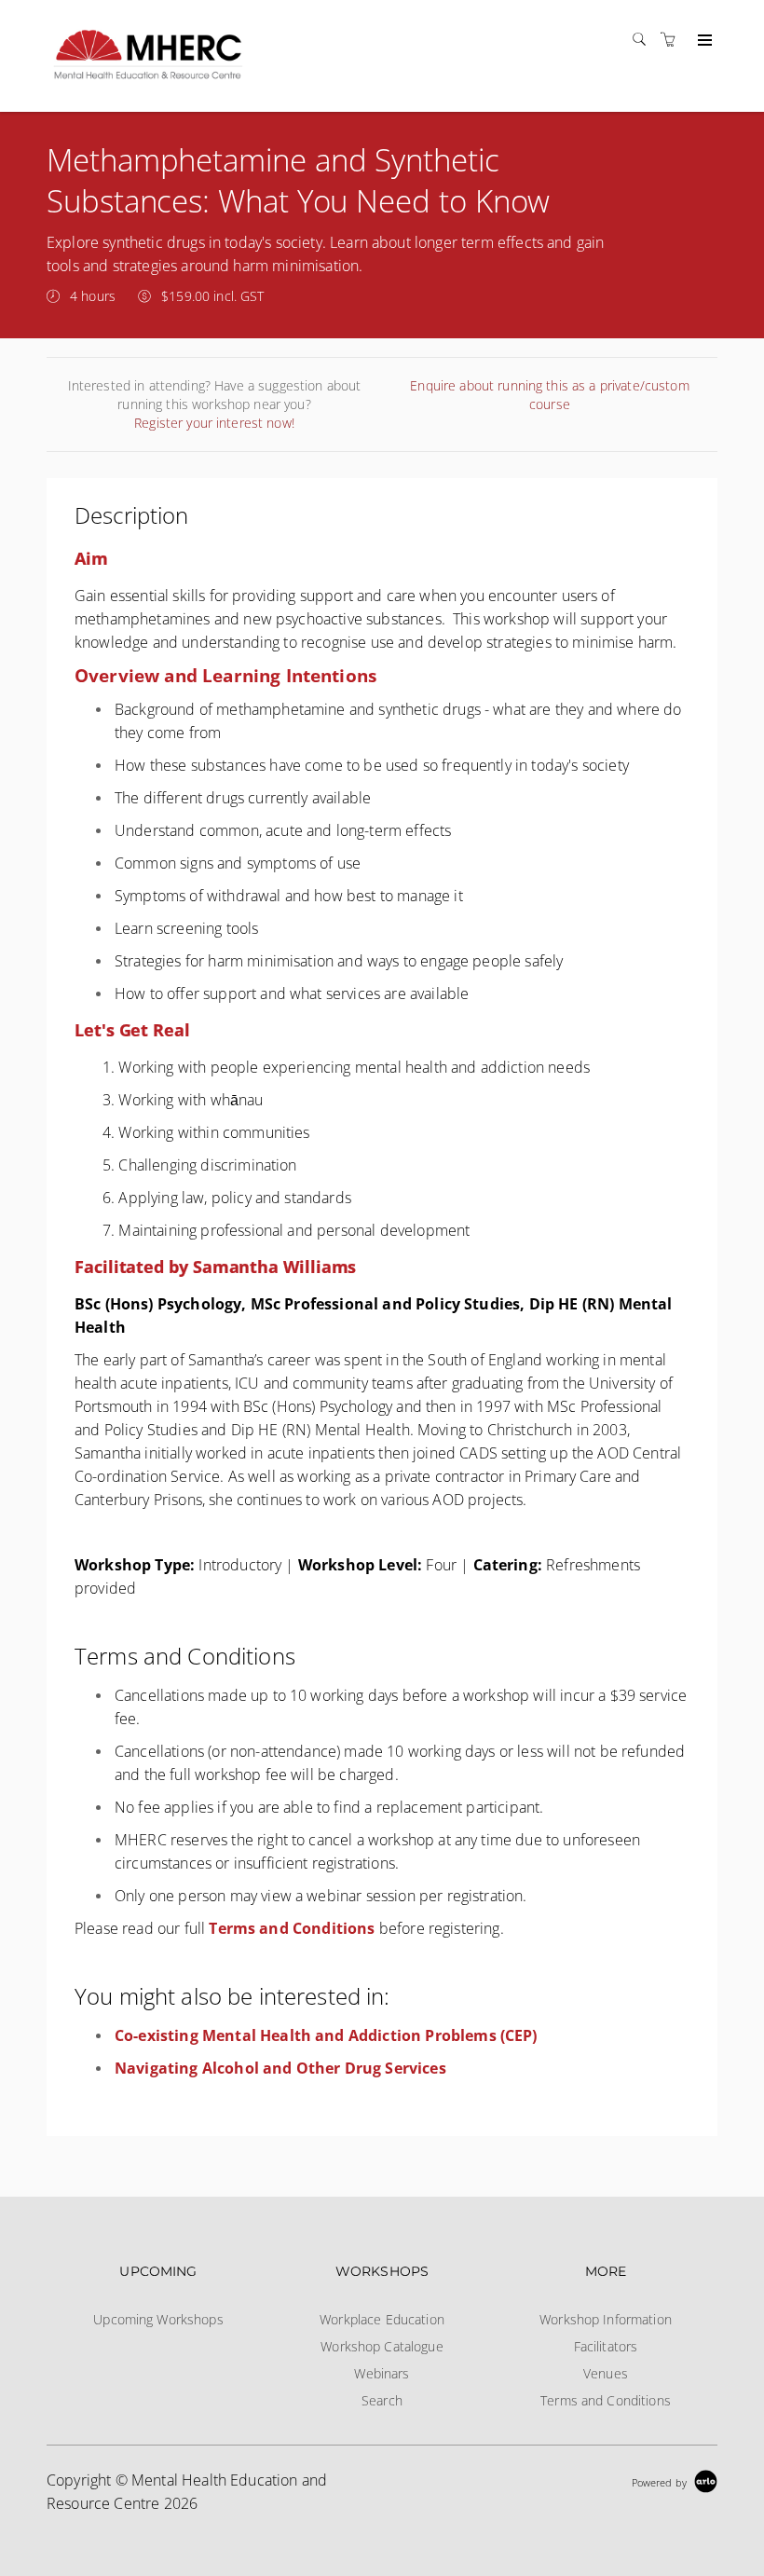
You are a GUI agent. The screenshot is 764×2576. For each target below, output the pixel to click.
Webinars (382, 2373)
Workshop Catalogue (382, 2346)
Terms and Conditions (606, 2400)
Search (382, 2400)
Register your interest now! (214, 423)
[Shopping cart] (673, 40)
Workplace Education (382, 2319)
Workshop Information (606, 2319)
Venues (606, 2373)
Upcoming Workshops (158, 2319)
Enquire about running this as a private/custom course (549, 395)
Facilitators (606, 2346)
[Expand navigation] (703, 41)
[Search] (644, 40)
